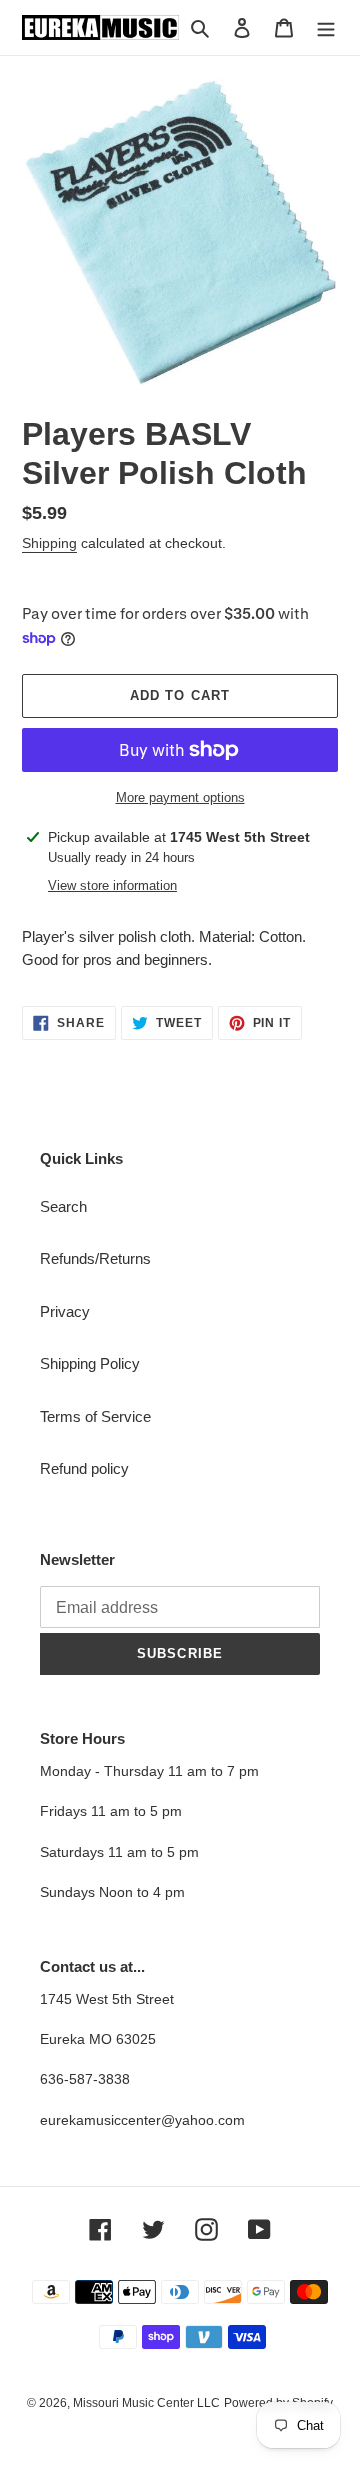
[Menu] (326, 27)
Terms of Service (95, 1416)
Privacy (65, 1311)
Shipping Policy (90, 1363)
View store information (112, 885)
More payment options (180, 797)
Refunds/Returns (95, 1258)
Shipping (49, 543)
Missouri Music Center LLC (146, 2403)
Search (63, 1206)
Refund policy (84, 1468)
